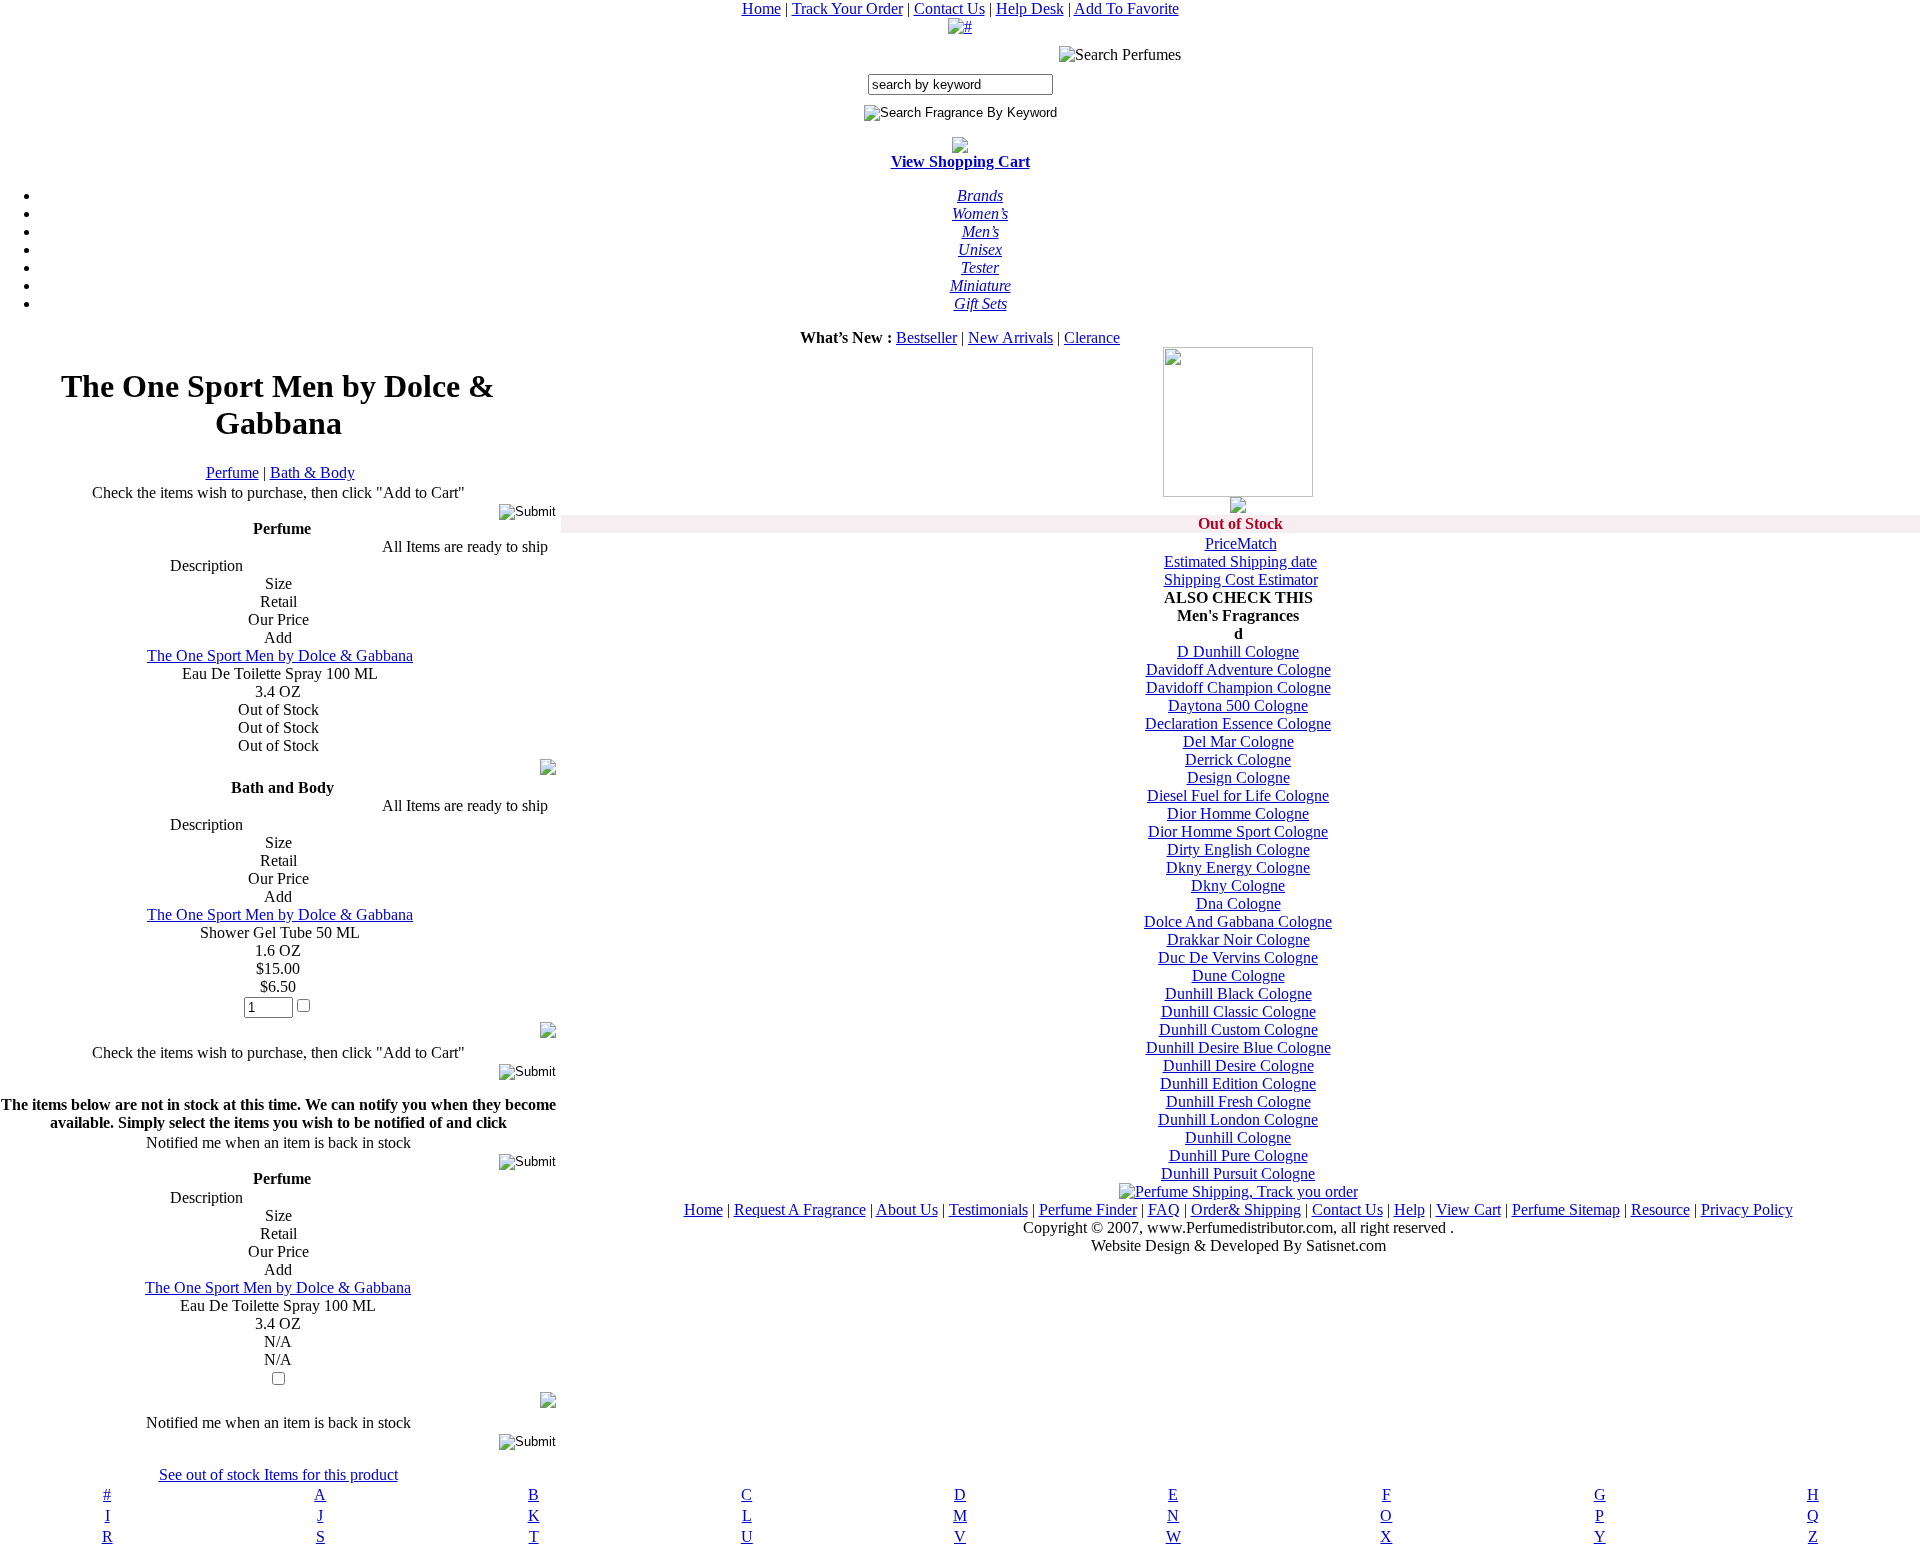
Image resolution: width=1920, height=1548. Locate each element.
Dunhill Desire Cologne (1238, 1065)
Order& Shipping (1246, 1209)
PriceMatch (1241, 543)
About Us (907, 1209)
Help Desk (1030, 8)
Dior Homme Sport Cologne (1238, 831)
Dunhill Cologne (1238, 1137)
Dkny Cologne (1238, 885)
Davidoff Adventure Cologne (1238, 669)
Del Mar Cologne (1238, 741)
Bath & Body (312, 472)
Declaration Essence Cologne (1238, 723)
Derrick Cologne (1238, 759)
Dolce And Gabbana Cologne (1238, 921)
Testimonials (988, 1209)
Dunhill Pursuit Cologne (1238, 1173)
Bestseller (926, 337)
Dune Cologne (1238, 975)
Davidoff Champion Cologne (1238, 687)
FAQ (1164, 1209)
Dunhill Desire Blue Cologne (1238, 1047)
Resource (1660, 1209)
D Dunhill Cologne (1238, 651)
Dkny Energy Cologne (1238, 867)
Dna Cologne (1238, 903)
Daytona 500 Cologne (1238, 705)
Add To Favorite (1126, 8)
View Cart (1468, 1209)
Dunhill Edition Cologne (1238, 1083)
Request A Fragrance (800, 1209)
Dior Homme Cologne (1238, 813)
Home (761, 8)
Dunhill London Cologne (1238, 1119)
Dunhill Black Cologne (1238, 993)
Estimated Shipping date (1240, 561)
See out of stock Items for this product (278, 1474)
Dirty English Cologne (1238, 849)
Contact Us (949, 8)
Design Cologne (1238, 777)
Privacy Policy (1747, 1209)
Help (1409, 1209)
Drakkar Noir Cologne (1238, 939)
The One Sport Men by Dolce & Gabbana (280, 655)
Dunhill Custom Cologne (1238, 1029)
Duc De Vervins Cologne (1238, 957)
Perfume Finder (1088, 1209)
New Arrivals (1010, 337)
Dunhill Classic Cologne (1238, 1011)
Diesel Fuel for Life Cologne (1238, 795)
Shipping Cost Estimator (1241, 579)
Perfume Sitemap (1566, 1209)
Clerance (1092, 337)
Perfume (232, 472)
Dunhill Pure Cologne (1238, 1155)
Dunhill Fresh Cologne (1238, 1101)
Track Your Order (847, 8)
